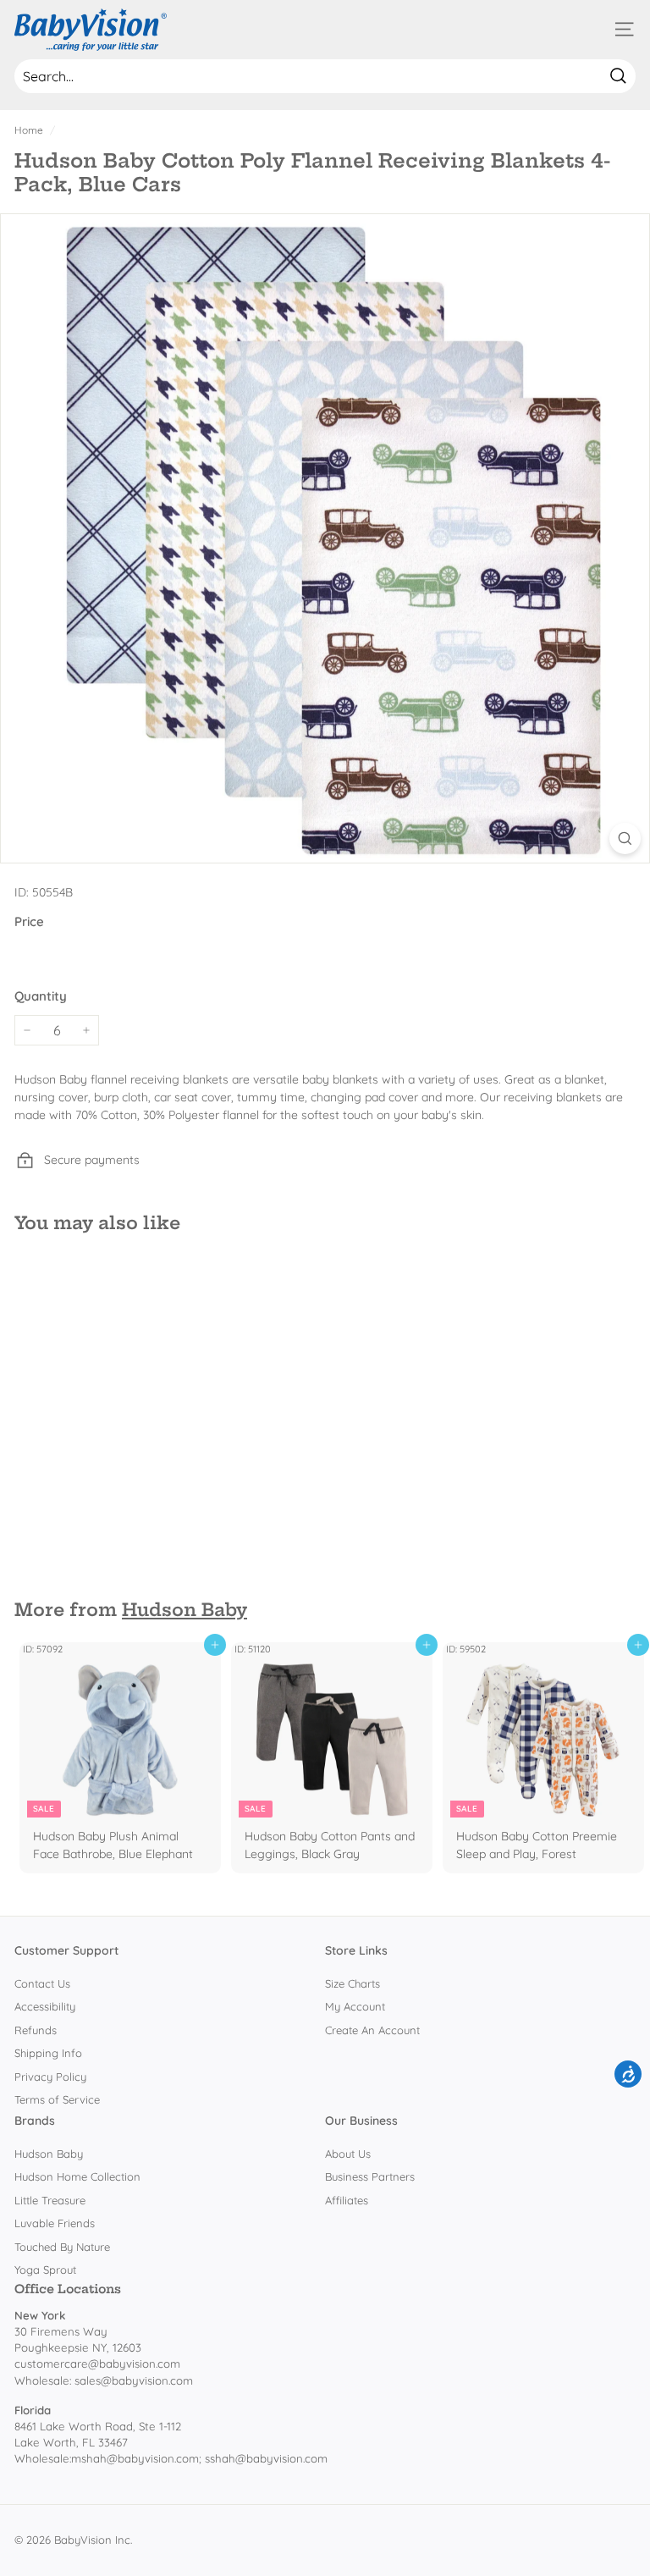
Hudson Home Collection (77, 2176)
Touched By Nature (62, 2247)
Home (29, 130)
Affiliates (347, 2200)
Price (29, 921)
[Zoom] (625, 838)
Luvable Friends (55, 2223)
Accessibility (45, 2006)
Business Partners (370, 2176)
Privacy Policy (50, 2077)
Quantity (41, 996)
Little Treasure (50, 2200)
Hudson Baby (185, 1610)
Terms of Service (57, 2099)
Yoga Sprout (45, 2270)
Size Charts (353, 1983)
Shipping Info (48, 2053)
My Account (355, 2006)
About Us (348, 2154)
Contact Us (42, 1983)
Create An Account (372, 2030)
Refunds (36, 2030)
